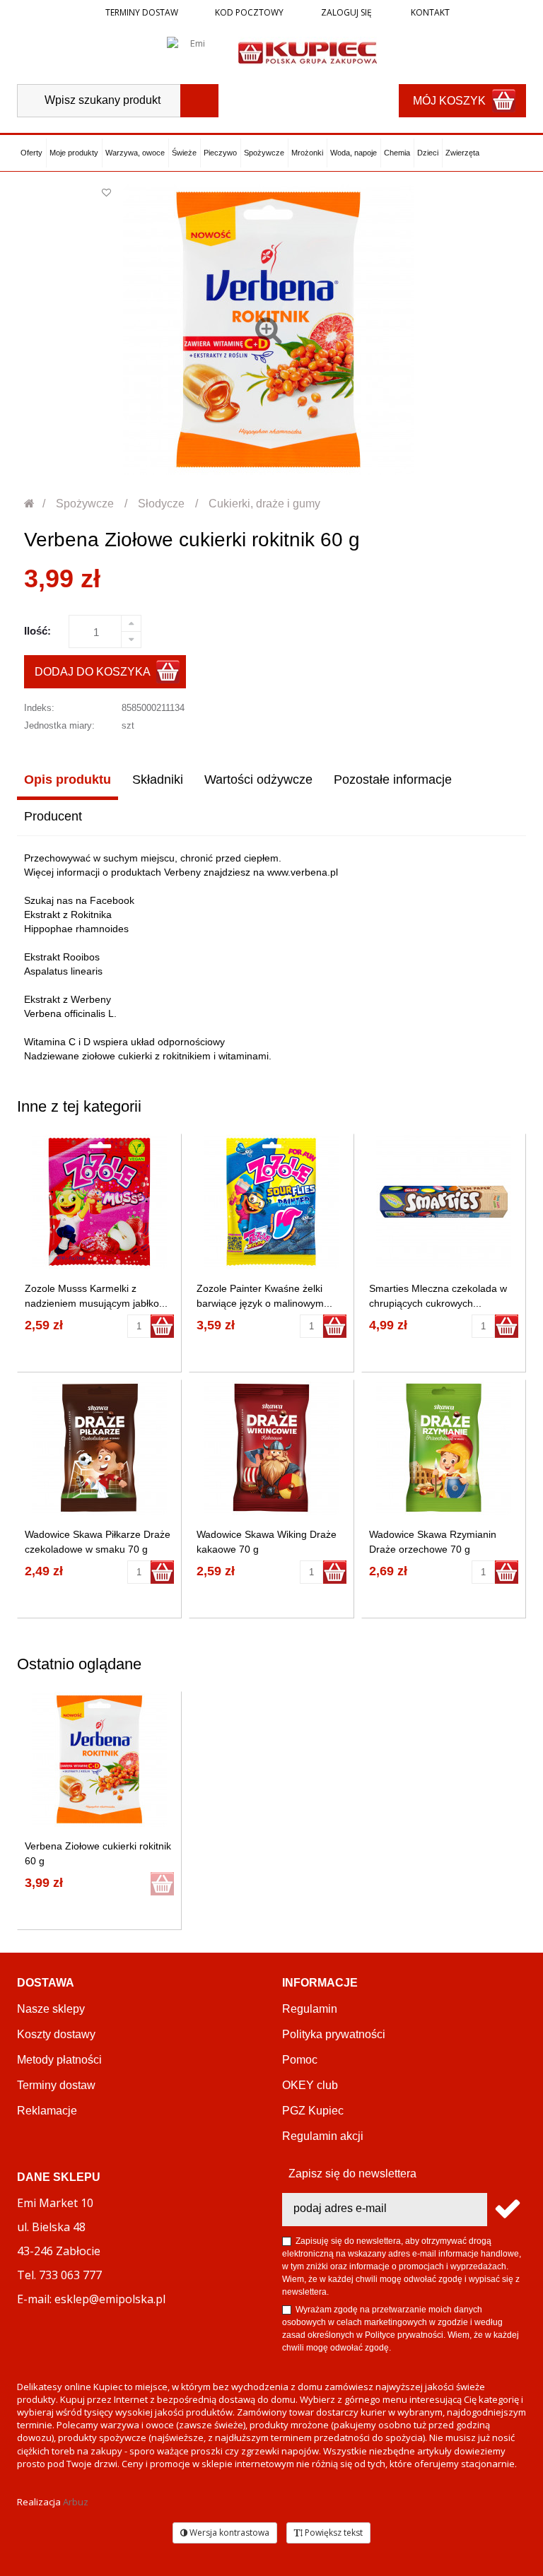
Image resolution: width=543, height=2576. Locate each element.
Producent (53, 816)
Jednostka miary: (59, 725)
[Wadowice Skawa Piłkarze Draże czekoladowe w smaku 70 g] (99, 1448)
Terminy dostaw (142, 12)
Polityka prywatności (334, 2034)
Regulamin (310, 2009)
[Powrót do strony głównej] (30, 504)
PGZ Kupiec (313, 2111)
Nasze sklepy (51, 2009)
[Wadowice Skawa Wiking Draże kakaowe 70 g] (271, 1448)
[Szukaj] (199, 101)
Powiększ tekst (333, 2533)
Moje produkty (74, 153)
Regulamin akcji (323, 2136)
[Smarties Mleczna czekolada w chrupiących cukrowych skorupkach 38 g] (444, 1202)
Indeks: (39, 708)
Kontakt (429, 12)
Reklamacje (47, 2111)
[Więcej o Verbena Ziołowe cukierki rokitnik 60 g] (99, 1759)
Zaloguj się (345, 12)
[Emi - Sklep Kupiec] (308, 52)
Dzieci (428, 153)
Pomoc (300, 2060)
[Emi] (192, 52)
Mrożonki (307, 153)
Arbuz (76, 2502)
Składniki (158, 780)
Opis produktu (68, 780)
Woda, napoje (354, 153)
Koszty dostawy (56, 2034)
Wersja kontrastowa (228, 2533)
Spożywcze (264, 153)
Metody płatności (59, 2060)
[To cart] (162, 1326)
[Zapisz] (507, 2210)
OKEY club (310, 2085)
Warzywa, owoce (135, 153)
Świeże (184, 153)
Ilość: (37, 631)
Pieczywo (220, 153)
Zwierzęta (462, 153)
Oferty (31, 153)
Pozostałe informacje (393, 780)
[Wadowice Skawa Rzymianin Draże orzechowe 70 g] (444, 1448)
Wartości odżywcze (258, 780)
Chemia (397, 153)
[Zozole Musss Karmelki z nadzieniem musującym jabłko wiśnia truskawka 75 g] (99, 1202)
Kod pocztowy (249, 12)
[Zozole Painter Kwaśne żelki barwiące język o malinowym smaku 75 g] (271, 1202)
